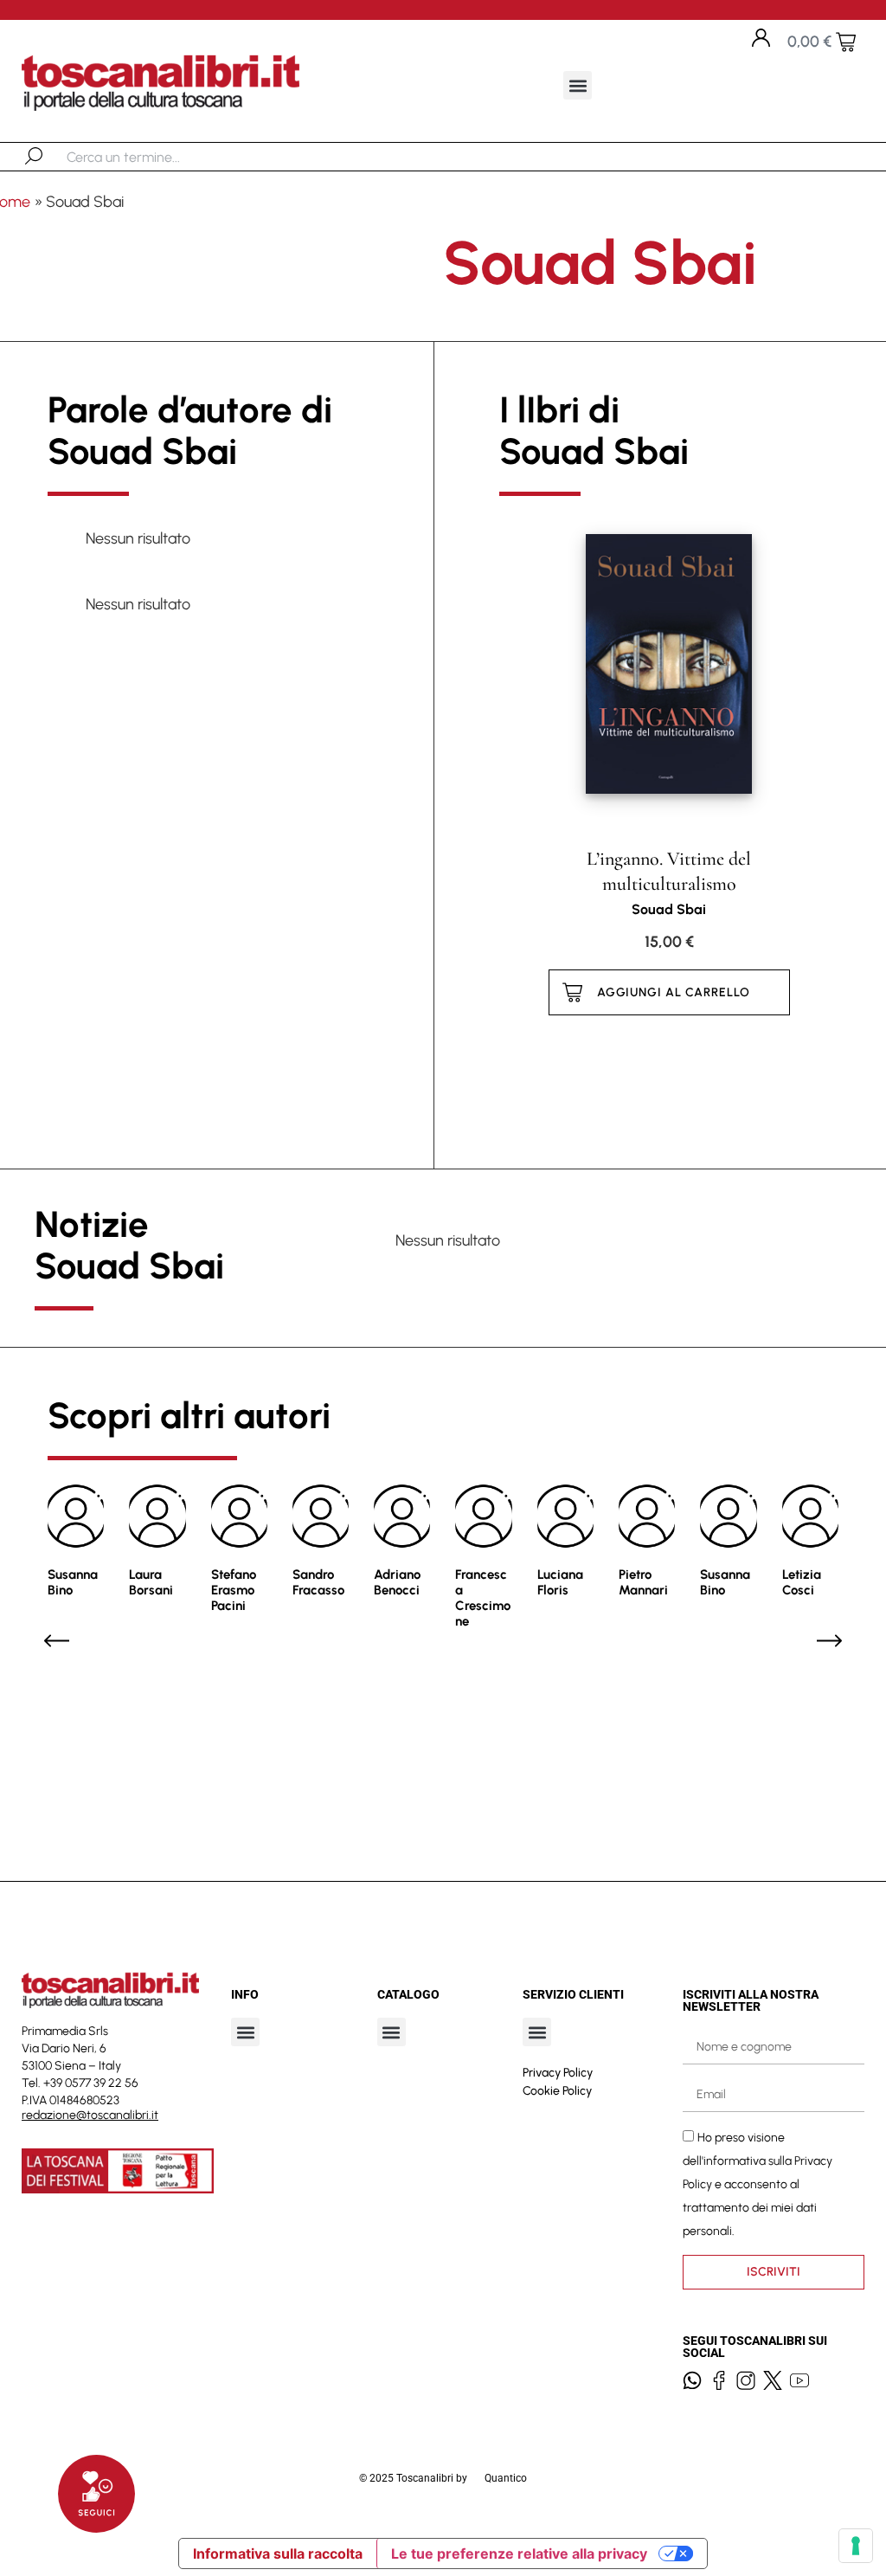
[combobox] (156, 157)
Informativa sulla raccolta (278, 2553)
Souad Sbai (669, 909)
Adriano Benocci (397, 1582)
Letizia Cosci (802, 1582)
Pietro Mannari (643, 1582)
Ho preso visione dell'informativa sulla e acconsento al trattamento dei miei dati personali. (758, 2184)
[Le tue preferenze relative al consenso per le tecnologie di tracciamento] (856, 2546)
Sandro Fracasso (318, 1582)
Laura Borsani (151, 1582)
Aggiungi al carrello (674, 992)
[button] (578, 85)
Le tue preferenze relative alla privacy (519, 2553)
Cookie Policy (557, 2091)
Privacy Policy (558, 2073)
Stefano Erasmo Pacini (234, 1590)
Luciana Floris (560, 1582)
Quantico (506, 2478)
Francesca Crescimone (483, 1598)
